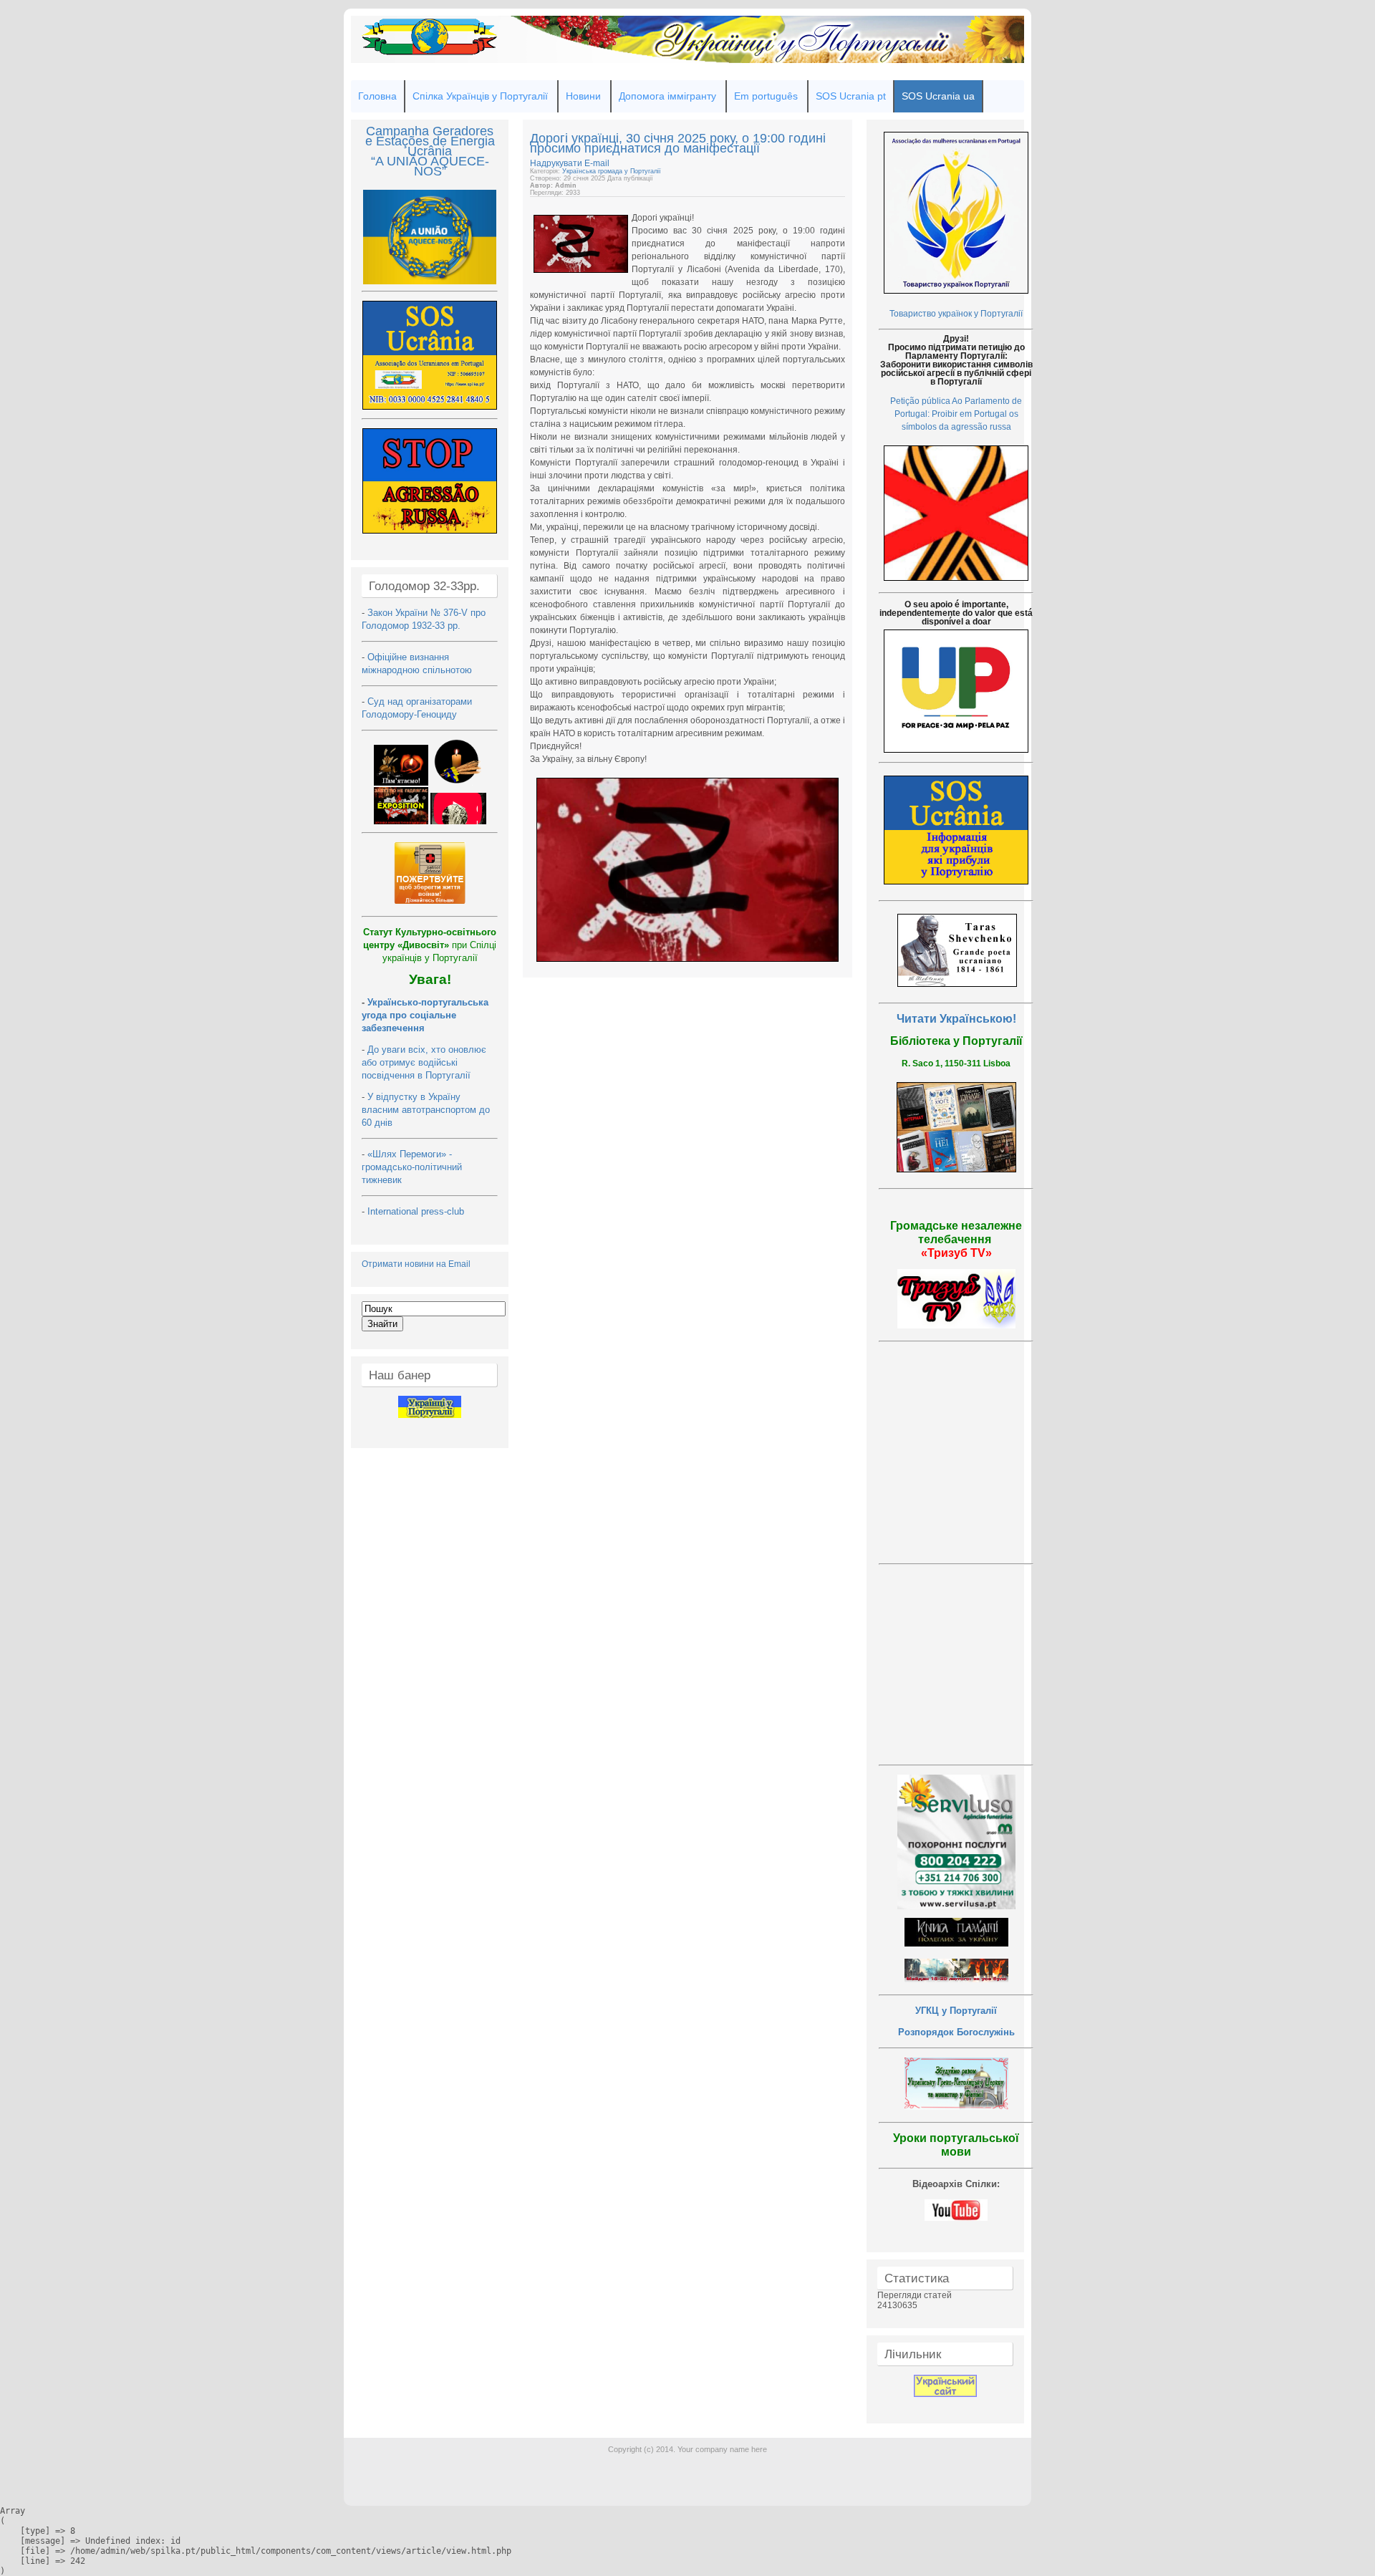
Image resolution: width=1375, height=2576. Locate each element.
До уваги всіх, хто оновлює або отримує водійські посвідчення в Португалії (424, 1062)
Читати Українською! (956, 1019)
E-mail (597, 163)
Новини (583, 96)
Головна (377, 96)
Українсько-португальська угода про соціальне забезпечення (425, 1015)
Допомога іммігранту (667, 96)
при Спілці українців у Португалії (430, 945)
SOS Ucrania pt (851, 96)
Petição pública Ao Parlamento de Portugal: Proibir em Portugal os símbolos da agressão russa (956, 414)
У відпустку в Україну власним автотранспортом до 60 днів (426, 1110)
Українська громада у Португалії (612, 171)
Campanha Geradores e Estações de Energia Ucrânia (430, 141)
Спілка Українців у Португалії (480, 96)
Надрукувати (557, 163)
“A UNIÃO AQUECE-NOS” (430, 166)
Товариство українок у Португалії (956, 314)
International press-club (417, 1211)
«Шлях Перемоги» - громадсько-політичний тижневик (412, 1167)
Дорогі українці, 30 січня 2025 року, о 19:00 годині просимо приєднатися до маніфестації (678, 143)
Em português (766, 96)
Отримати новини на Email (416, 1264)
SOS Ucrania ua (938, 96)
